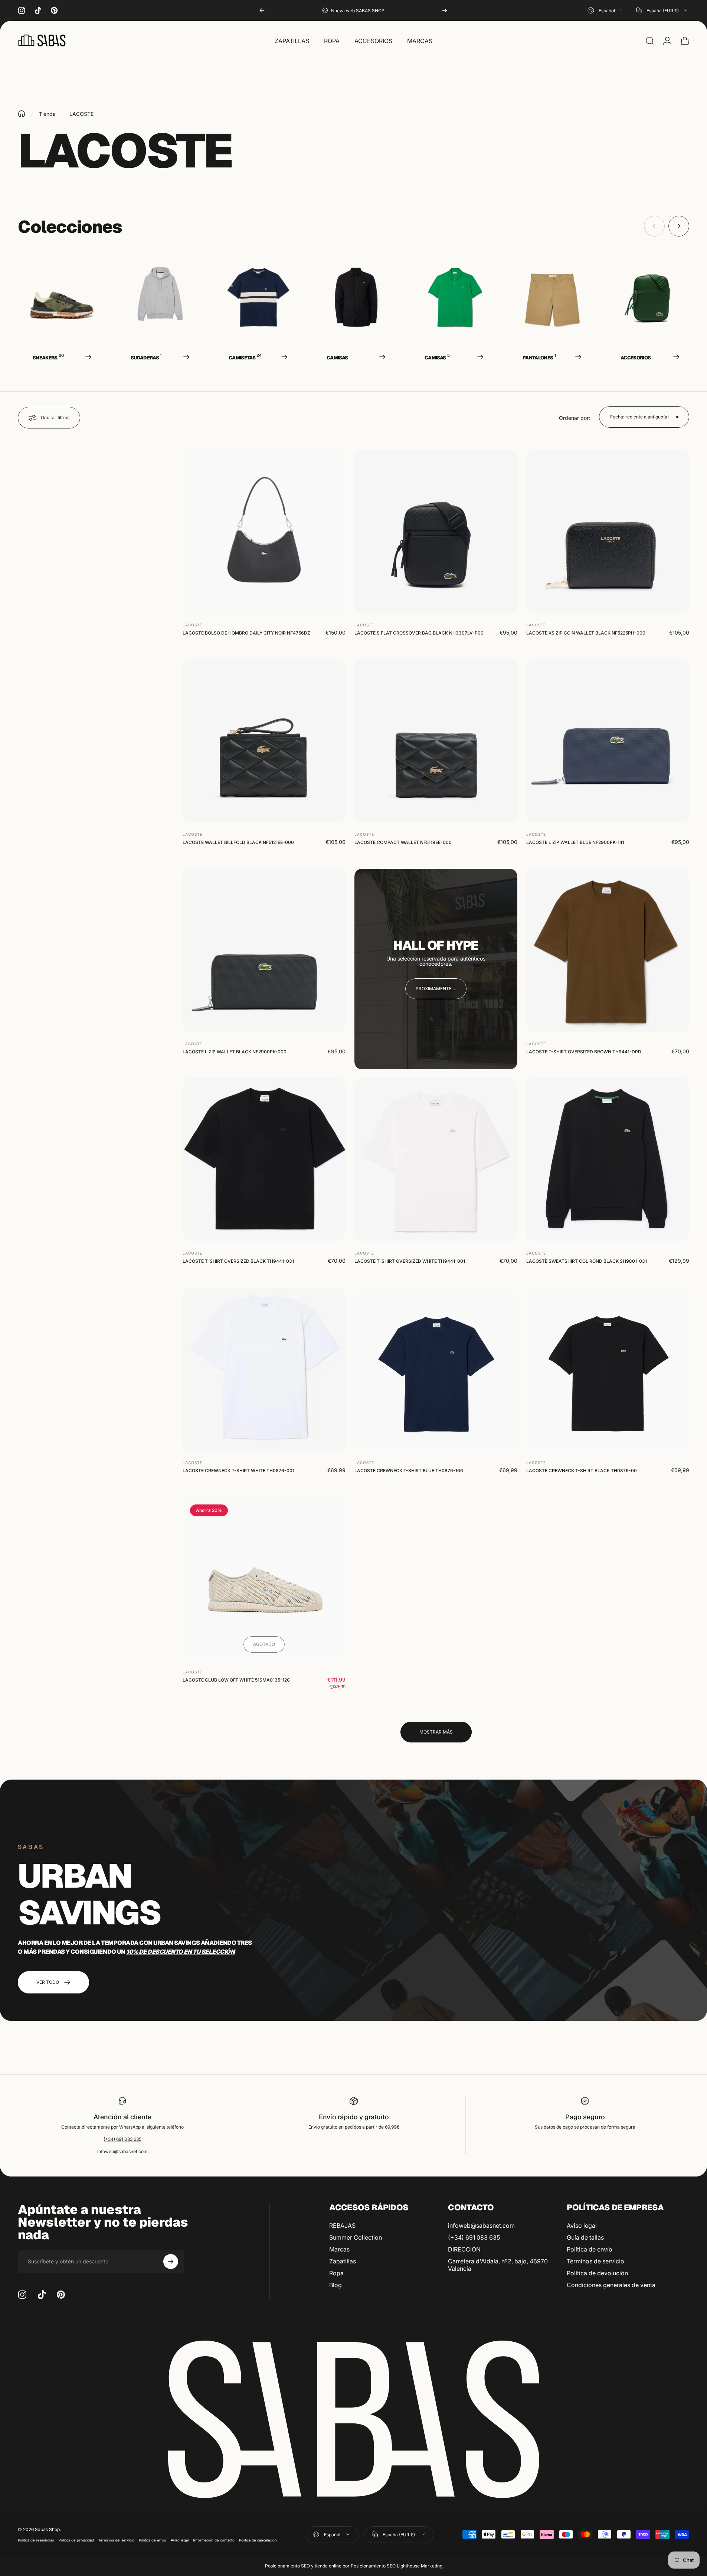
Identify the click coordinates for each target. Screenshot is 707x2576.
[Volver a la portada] (22, 114)
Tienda (47, 114)
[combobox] (606, 10)
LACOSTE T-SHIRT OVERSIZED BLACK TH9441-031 (238, 1261)
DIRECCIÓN (464, 2249)
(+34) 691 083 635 (122, 2139)
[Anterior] (262, 10)
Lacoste (192, 625)
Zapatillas (343, 2261)
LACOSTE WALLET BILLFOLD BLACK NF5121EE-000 (238, 842)
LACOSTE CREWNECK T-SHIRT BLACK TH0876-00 (582, 1470)
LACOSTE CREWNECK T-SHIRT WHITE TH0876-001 (238, 1470)
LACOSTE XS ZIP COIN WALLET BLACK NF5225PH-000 (586, 633)
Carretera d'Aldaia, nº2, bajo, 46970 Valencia (498, 2265)
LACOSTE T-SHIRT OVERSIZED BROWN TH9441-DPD (584, 1052)
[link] (436, 989)
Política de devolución (597, 2273)
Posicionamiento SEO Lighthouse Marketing (397, 2566)
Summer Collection (356, 2237)
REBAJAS (342, 2226)
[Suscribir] (171, 2262)
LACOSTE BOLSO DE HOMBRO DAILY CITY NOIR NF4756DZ (246, 633)
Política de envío (590, 2249)
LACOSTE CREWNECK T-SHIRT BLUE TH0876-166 (409, 1470)
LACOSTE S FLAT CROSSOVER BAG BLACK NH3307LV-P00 (419, 633)
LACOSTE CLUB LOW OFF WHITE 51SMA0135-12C (236, 1680)
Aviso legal (582, 2226)
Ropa (336, 2273)
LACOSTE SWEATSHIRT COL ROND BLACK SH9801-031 (587, 1261)
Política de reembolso (36, 2540)
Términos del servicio (116, 2540)
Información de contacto (214, 2540)
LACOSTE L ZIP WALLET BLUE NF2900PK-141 (575, 842)
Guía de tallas (585, 2237)
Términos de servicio (595, 2261)
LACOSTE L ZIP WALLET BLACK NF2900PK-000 (235, 1052)
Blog (336, 2285)
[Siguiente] (445, 10)
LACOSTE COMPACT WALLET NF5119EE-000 (403, 842)
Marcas (339, 2249)
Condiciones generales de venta (611, 2285)
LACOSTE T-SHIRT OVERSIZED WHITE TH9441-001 (410, 1261)
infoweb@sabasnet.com (122, 2151)
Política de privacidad (76, 2540)
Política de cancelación (258, 2540)
